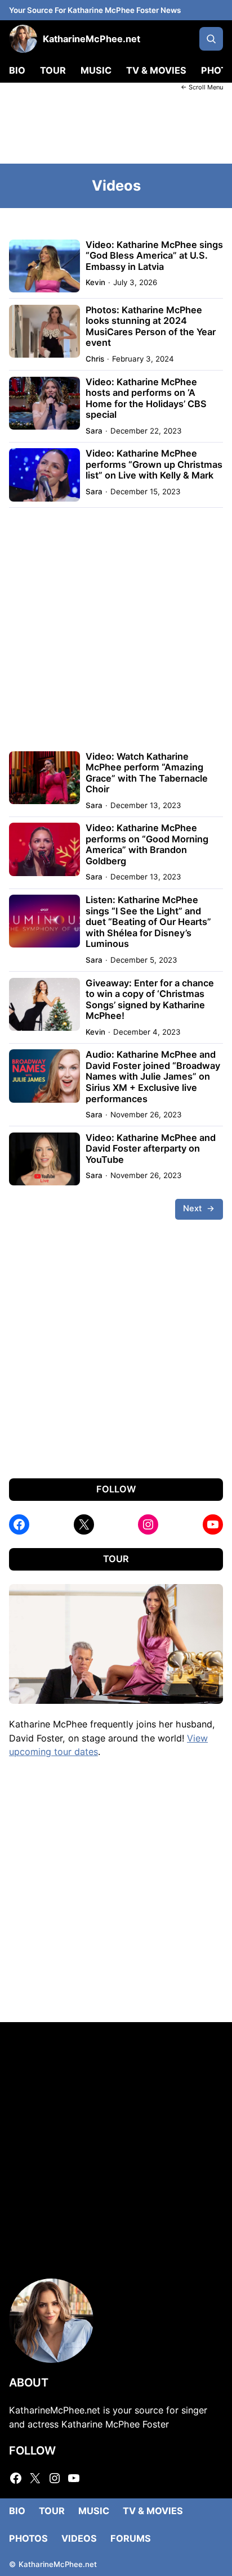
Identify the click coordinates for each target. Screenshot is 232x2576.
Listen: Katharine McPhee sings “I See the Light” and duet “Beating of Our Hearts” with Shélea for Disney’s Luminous (148, 922)
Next (199, 1208)
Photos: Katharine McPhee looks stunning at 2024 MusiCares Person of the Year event (151, 327)
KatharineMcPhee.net (92, 39)
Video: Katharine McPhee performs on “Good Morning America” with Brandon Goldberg (147, 845)
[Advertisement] (116, 127)
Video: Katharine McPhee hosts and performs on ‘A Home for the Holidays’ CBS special (146, 399)
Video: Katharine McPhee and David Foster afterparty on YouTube (151, 1149)
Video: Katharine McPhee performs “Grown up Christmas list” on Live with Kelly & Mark (154, 464)
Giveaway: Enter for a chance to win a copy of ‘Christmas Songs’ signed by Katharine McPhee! (150, 1000)
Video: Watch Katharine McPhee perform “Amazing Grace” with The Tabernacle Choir (147, 773)
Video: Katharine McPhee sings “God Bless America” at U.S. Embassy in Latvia (154, 256)
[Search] (211, 39)
